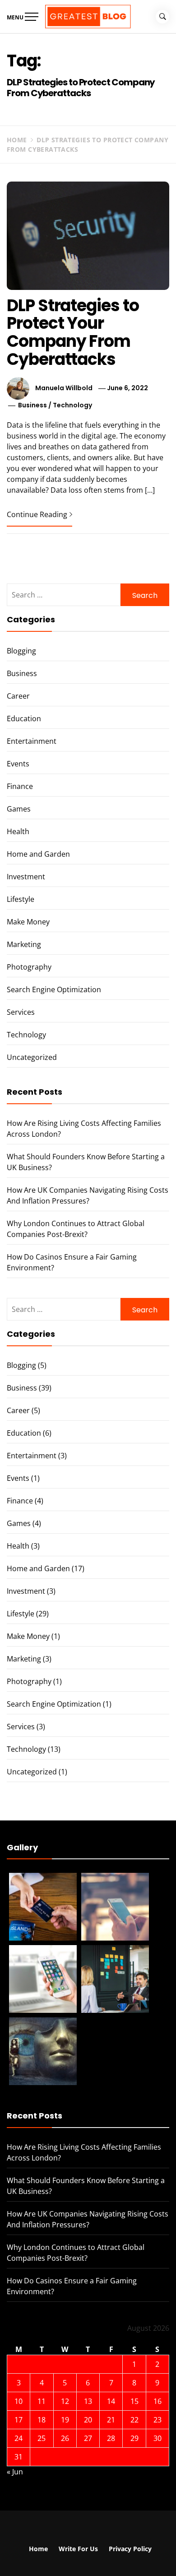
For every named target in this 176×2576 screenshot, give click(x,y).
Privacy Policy (130, 2549)
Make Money (28, 922)
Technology (72, 405)
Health (18, 831)
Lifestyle (21, 899)
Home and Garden (38, 854)
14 (111, 2401)
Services (21, 1012)
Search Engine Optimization (54, 989)
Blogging (21, 651)
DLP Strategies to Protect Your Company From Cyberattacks (73, 332)
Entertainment (32, 741)
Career (18, 696)
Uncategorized (32, 1057)
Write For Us (78, 2549)
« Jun (15, 2472)
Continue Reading (37, 514)
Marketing (24, 944)
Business (32, 405)
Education (24, 719)
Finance (20, 786)
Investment (26, 877)
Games (19, 809)
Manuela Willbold (64, 388)
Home (38, 2549)
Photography (29, 967)
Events (18, 764)
